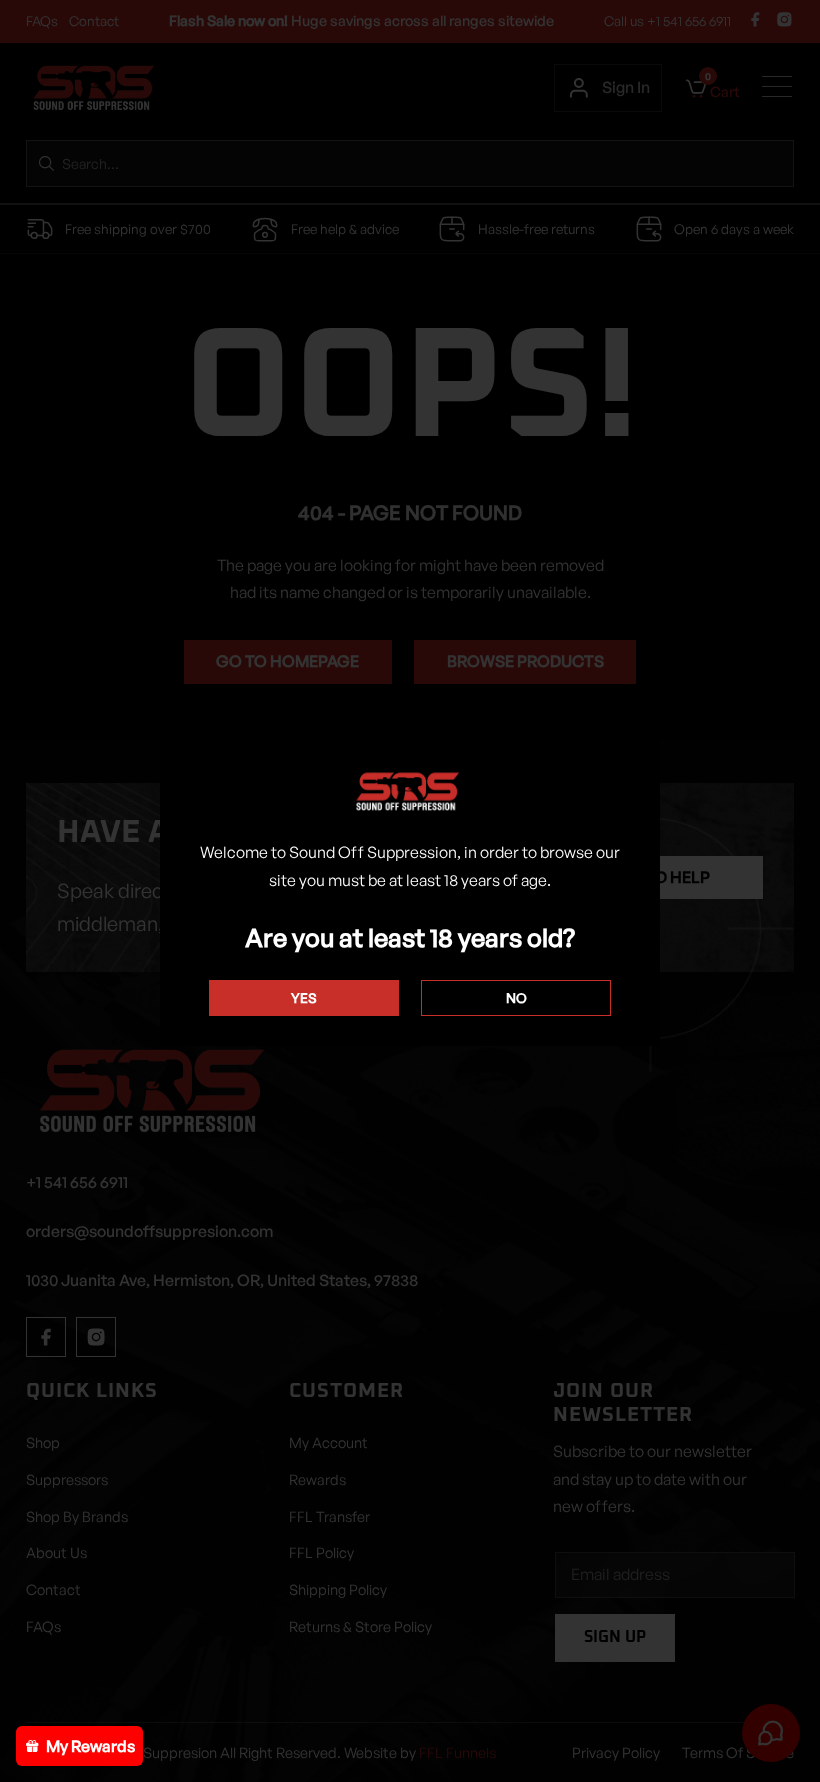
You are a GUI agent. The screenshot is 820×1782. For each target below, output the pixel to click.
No (516, 997)
